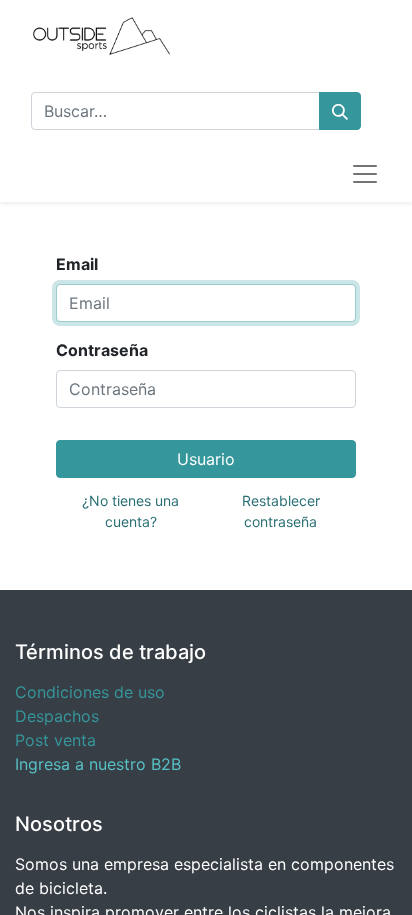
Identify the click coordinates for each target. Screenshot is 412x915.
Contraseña (102, 350)
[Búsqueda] (340, 111)
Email (77, 264)
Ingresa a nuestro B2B (98, 764)
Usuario (206, 459)
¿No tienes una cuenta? (130, 511)
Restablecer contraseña (281, 511)
